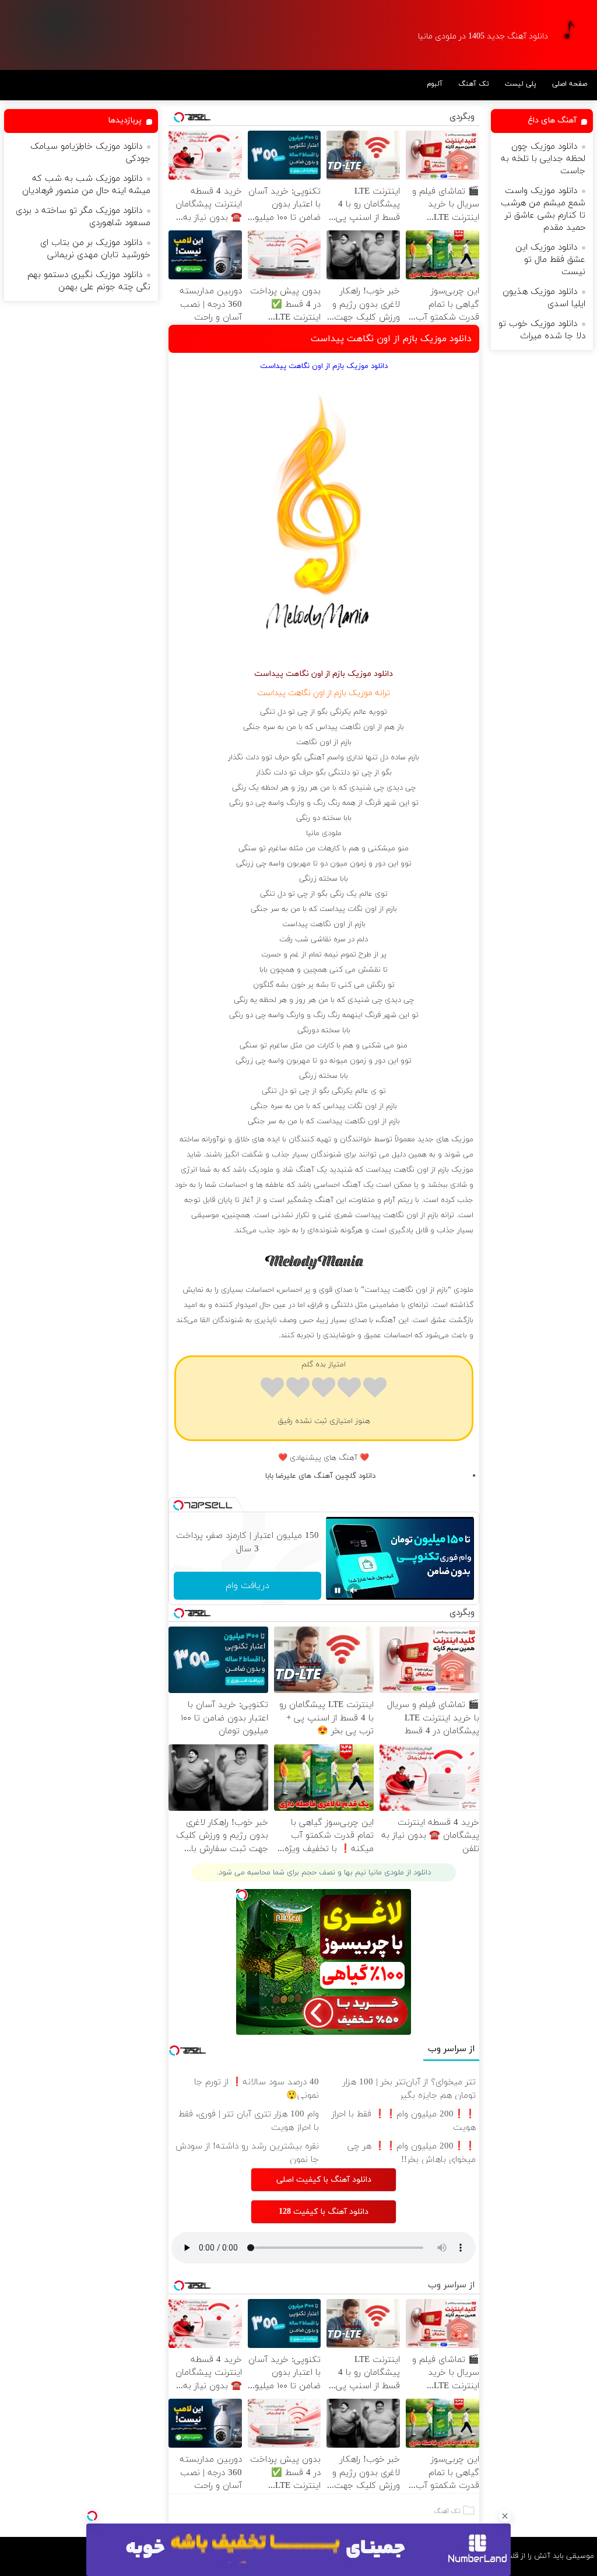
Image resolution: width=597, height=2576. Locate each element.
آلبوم (435, 84)
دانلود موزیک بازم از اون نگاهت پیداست (391, 339)
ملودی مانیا (324, 833)
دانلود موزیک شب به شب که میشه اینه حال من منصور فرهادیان (86, 185)
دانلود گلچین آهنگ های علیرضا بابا (320, 1476)
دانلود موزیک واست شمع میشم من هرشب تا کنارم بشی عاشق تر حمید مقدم (543, 209)
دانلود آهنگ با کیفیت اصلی (324, 2180)
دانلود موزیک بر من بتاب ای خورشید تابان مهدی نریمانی (95, 249)
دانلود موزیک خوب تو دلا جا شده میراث (542, 330)
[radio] (375, 1389)
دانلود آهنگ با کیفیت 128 (324, 2212)
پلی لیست (521, 84)
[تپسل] (92, 2516)
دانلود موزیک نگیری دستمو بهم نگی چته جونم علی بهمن (89, 281)
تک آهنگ (474, 84)
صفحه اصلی (570, 84)
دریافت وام (247, 1586)
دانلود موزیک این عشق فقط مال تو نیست (550, 260)
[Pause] (338, 1590)
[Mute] (354, 1590)
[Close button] (505, 2516)
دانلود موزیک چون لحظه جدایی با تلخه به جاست (543, 159)
